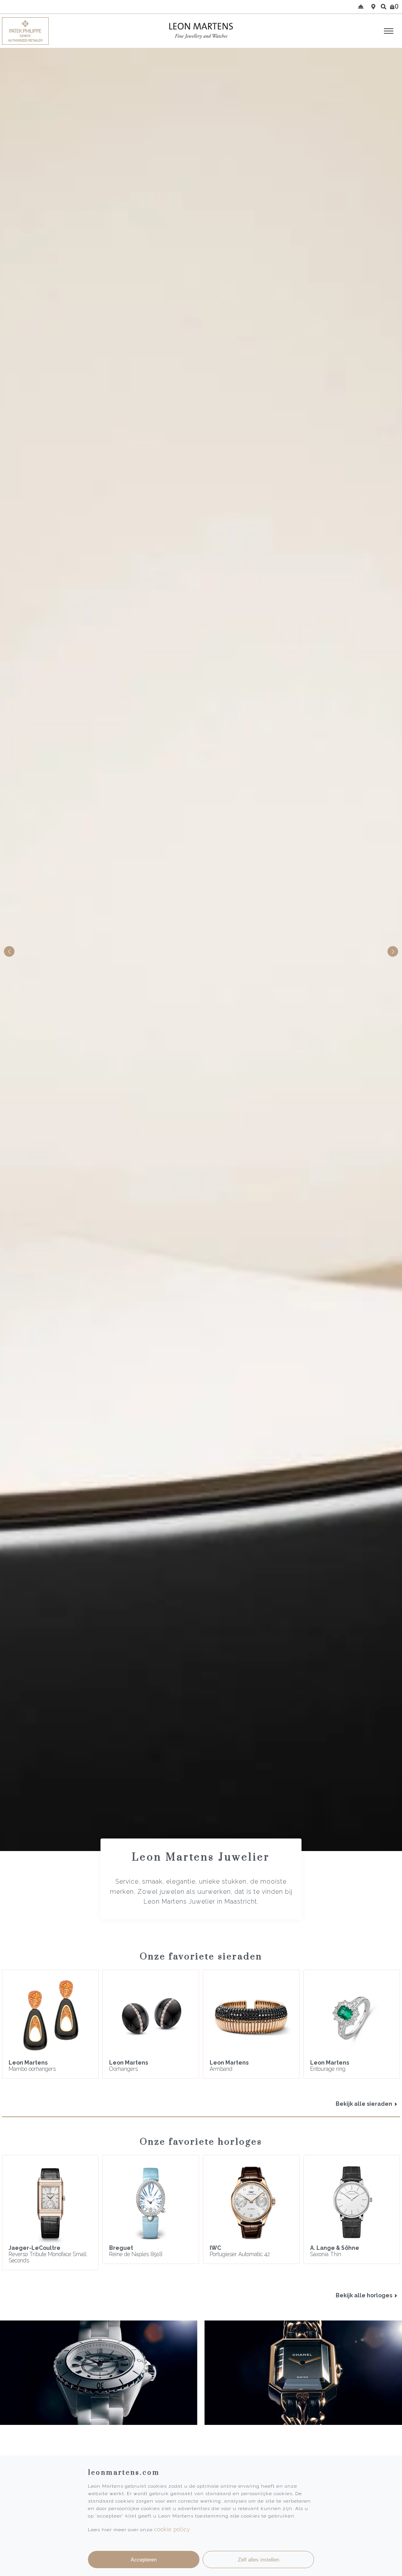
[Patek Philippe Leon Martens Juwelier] (50, 31)
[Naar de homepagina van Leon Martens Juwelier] (201, 31)
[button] (393, 952)
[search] (384, 7)
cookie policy (172, 2529)
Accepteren (144, 2560)
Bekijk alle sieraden (365, 2104)
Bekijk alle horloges (365, 2295)
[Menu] (389, 31)
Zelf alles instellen (259, 2560)
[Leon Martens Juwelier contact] (361, 7)
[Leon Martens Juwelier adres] (373, 7)
